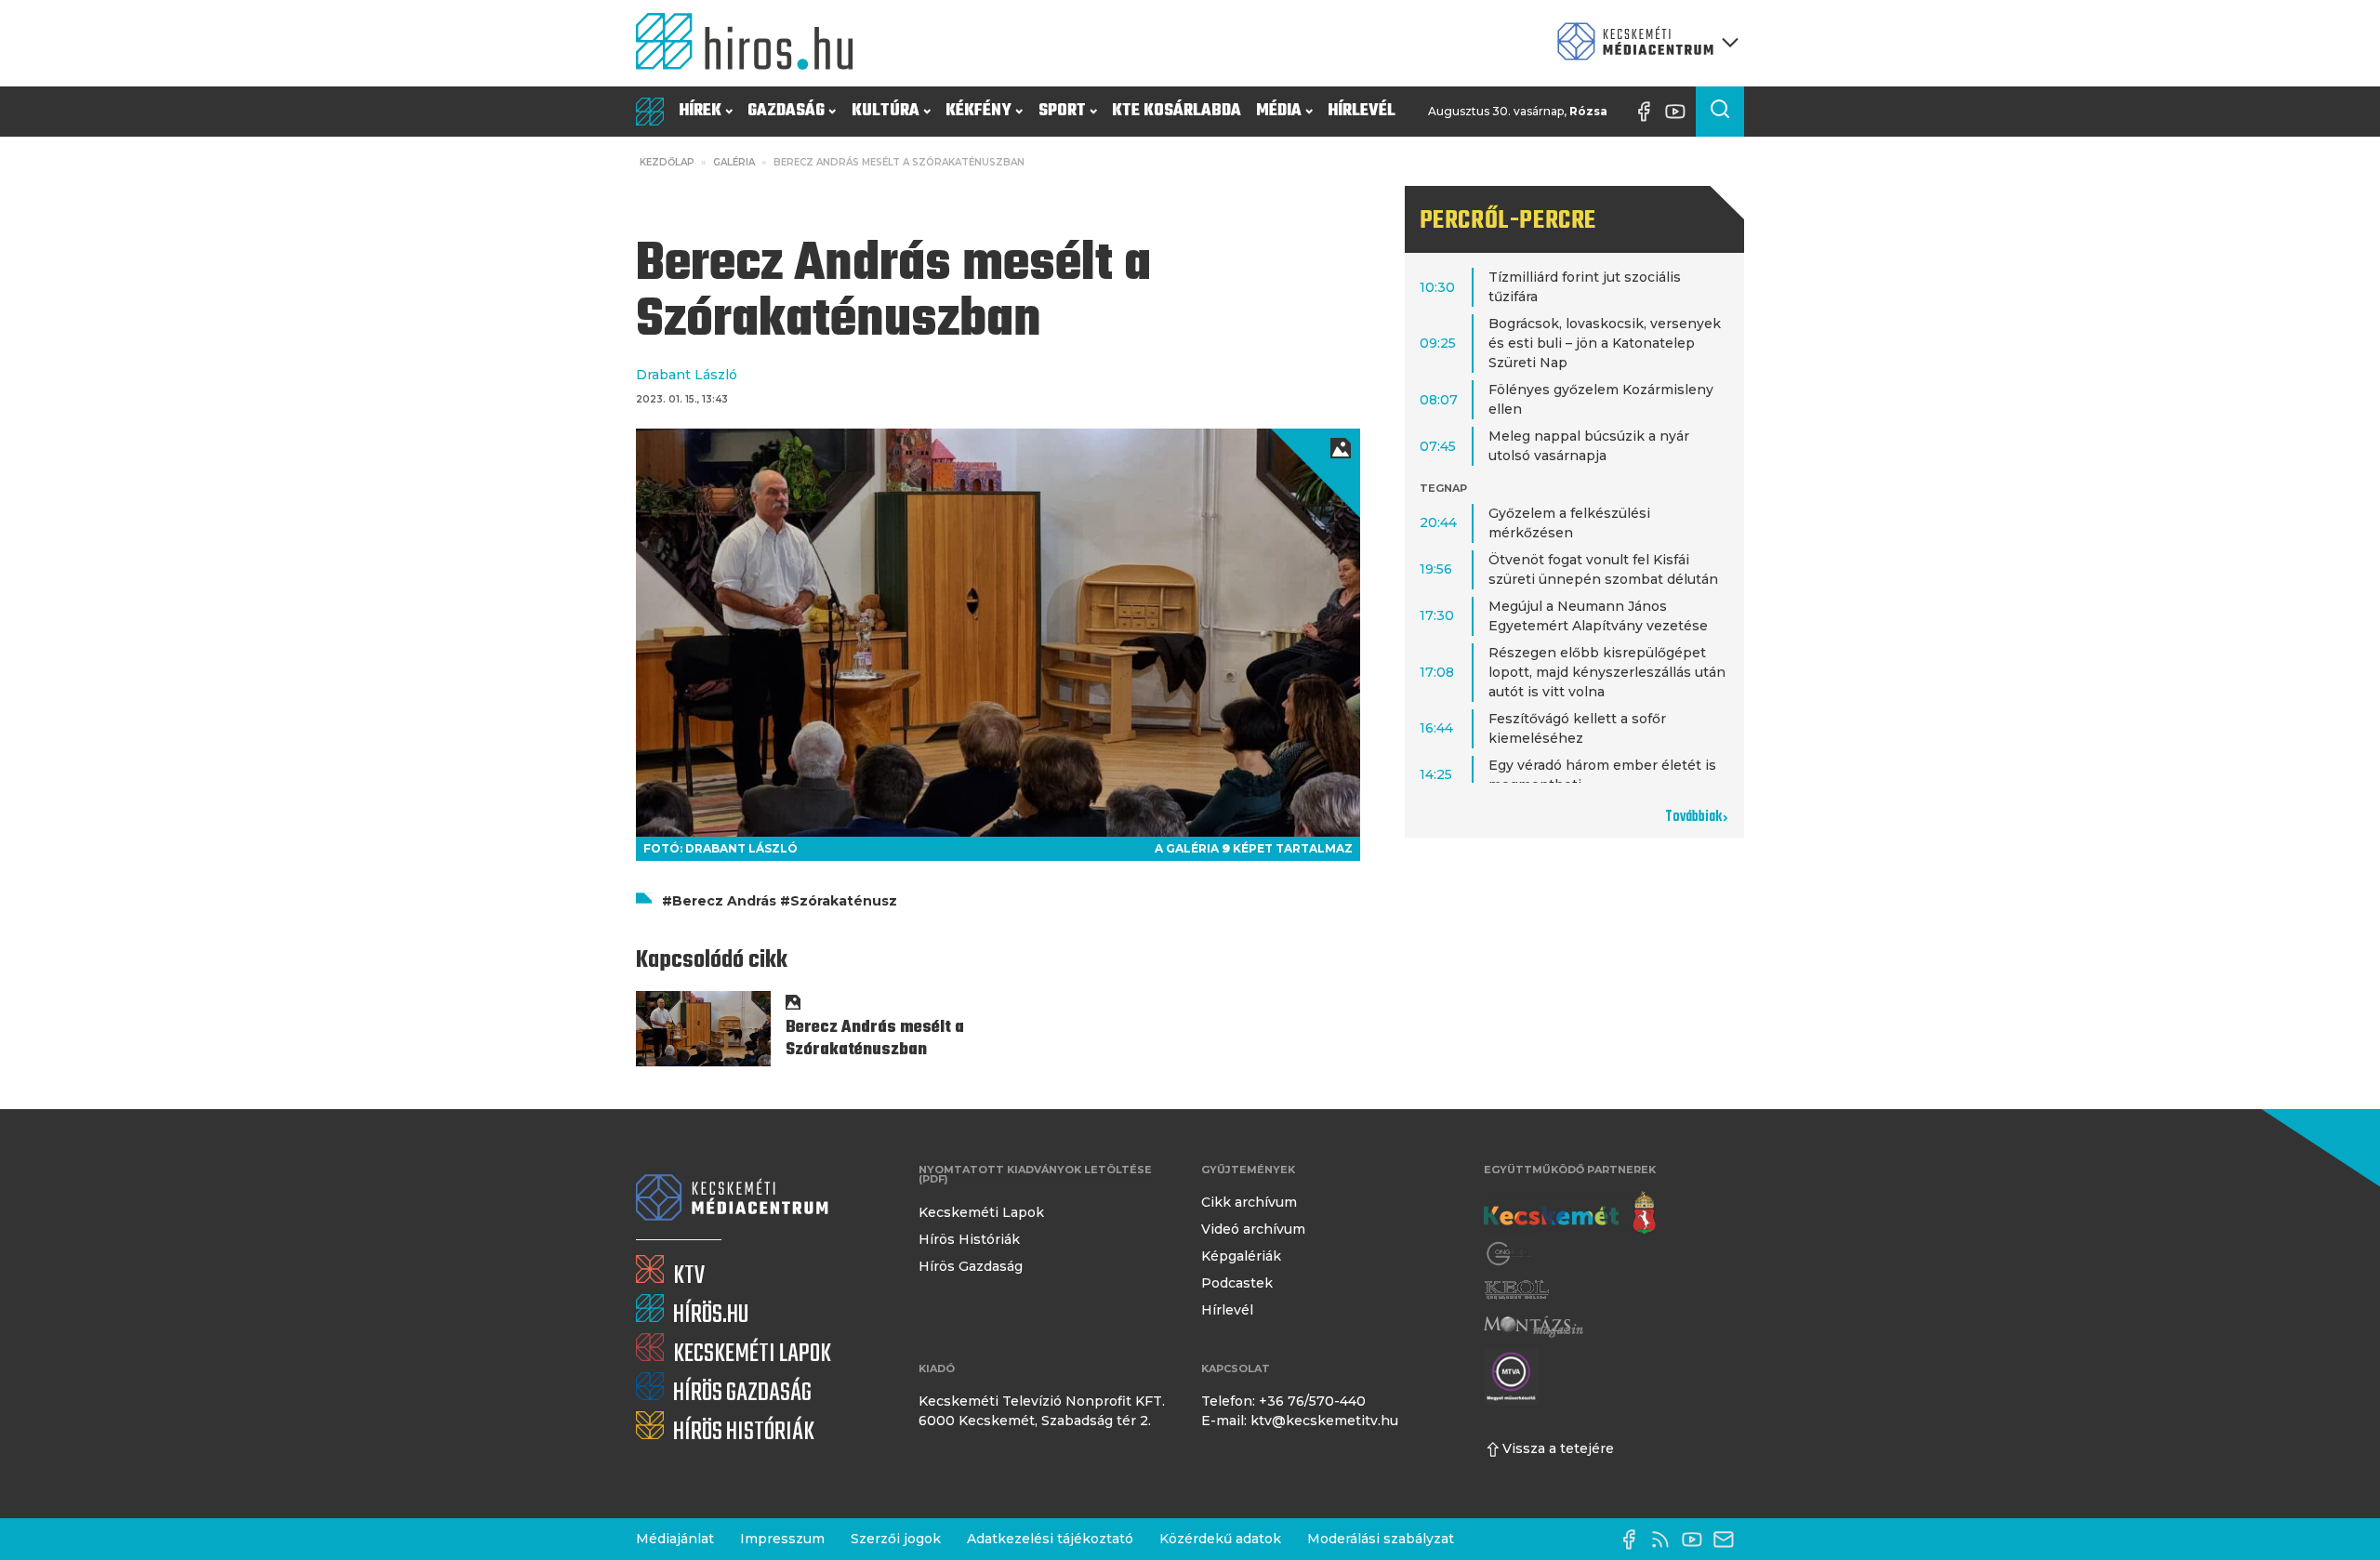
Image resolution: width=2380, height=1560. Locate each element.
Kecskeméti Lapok (981, 1212)
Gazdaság (786, 111)
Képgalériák (1241, 1256)
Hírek (700, 111)
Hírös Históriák (969, 1239)
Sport (1062, 111)
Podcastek (1237, 1283)
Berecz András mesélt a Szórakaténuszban (875, 1039)
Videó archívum (1253, 1229)
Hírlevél (1362, 111)
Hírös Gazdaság (971, 1266)
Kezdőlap (667, 162)
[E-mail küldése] (1728, 1540)
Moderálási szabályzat (1381, 1539)
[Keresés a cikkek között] (1720, 112)
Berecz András (724, 901)
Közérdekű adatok (1220, 1539)
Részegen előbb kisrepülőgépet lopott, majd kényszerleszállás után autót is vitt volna (1607, 672)
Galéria (734, 162)
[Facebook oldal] (1648, 112)
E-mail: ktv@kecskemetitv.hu (1300, 1421)
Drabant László (687, 375)
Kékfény (978, 111)
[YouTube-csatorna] (1680, 112)
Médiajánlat (675, 1539)
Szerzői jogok (896, 1539)
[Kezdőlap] (752, 43)
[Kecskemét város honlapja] (1570, 1213)
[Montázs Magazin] (1534, 1326)
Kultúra (886, 111)
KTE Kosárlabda (1177, 111)
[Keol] (1516, 1290)
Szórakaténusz (844, 901)
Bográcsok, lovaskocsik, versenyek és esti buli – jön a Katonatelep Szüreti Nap (1605, 343)
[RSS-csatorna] (1665, 1540)
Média (1279, 111)
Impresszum (782, 1539)
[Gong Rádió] (1510, 1254)
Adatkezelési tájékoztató (1050, 1539)
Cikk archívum (1249, 1202)
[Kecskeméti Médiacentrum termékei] (1644, 43)
